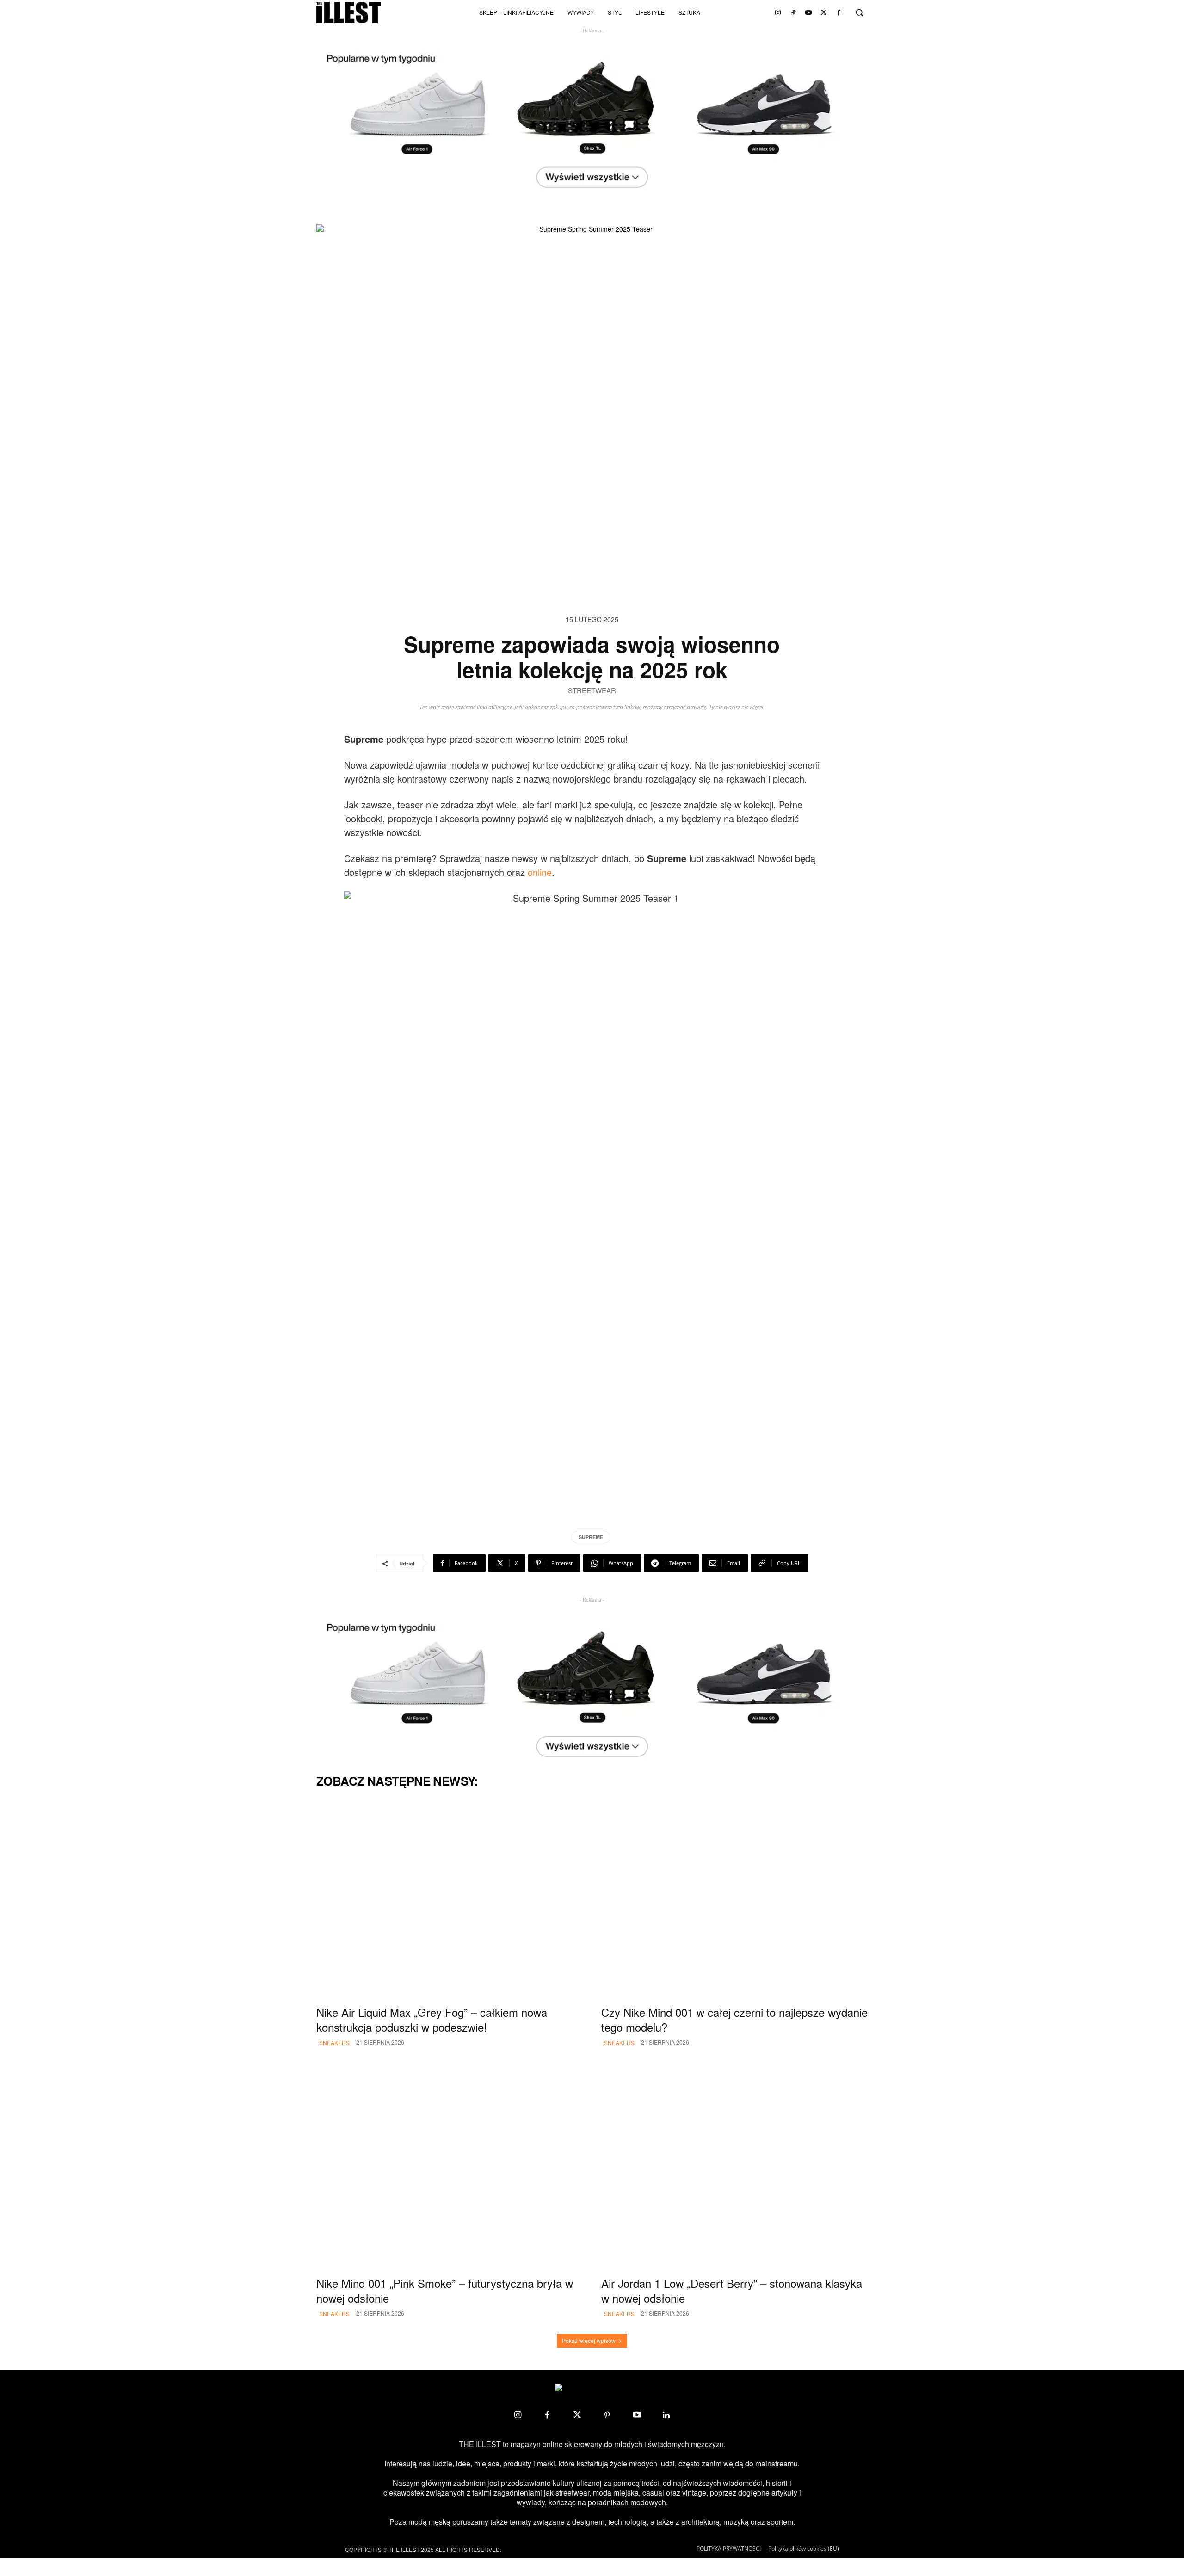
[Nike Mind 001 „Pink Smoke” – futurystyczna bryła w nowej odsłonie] (450, 2170)
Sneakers (334, 2043)
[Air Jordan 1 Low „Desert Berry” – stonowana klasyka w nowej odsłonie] (734, 2170)
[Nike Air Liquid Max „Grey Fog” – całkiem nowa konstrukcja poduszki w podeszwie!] (450, 1899)
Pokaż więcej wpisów (589, 2340)
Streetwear (592, 691)
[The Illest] (349, 12)
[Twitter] (824, 12)
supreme (591, 1537)
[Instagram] (778, 12)
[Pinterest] (607, 2415)
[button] (859, 12)
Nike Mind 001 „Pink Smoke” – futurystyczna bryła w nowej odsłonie (445, 2290)
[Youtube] (808, 12)
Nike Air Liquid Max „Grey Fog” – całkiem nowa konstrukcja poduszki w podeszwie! (432, 2019)
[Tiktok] (793, 12)
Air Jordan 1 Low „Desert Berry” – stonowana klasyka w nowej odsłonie (732, 2290)
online (540, 872)
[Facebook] (839, 12)
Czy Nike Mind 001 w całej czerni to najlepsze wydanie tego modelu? (734, 2019)
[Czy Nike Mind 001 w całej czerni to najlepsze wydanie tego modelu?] (734, 1899)
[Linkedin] (666, 2415)
